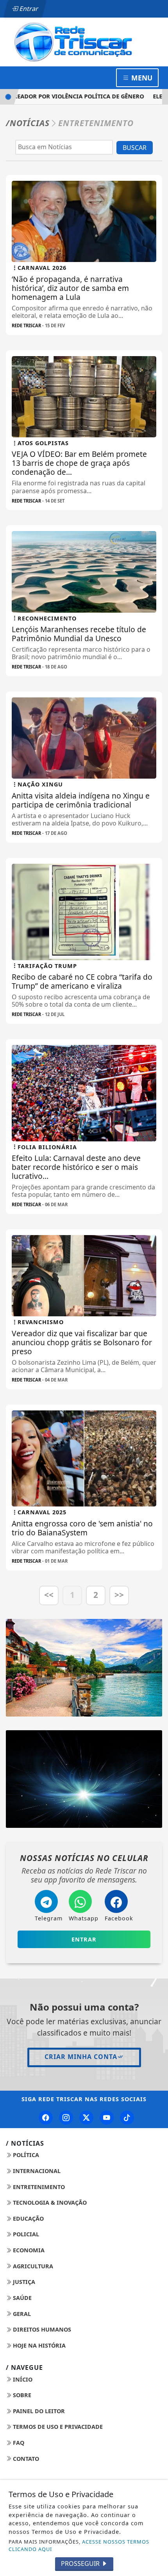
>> (119, 1595)
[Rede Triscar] (84, 41)
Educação (28, 2219)
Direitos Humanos (41, 2329)
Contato (25, 2459)
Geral (21, 2314)
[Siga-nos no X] (86, 2118)
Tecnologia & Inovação (49, 2203)
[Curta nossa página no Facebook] (46, 2118)
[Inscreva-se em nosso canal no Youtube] (107, 2118)
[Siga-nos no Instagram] (66, 2118)
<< (49, 1595)
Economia (28, 2250)
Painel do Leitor (38, 2411)
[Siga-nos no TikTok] (127, 2118)
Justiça (23, 2282)
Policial (25, 2234)
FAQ (18, 2443)
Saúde (21, 2298)
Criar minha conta (81, 2057)
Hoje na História (38, 2345)
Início (22, 2379)
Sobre (21, 2395)
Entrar (28, 9)
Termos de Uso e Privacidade (57, 2427)
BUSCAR (135, 148)
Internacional (36, 2171)
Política (25, 2155)
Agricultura (32, 2266)
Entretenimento (38, 2187)
